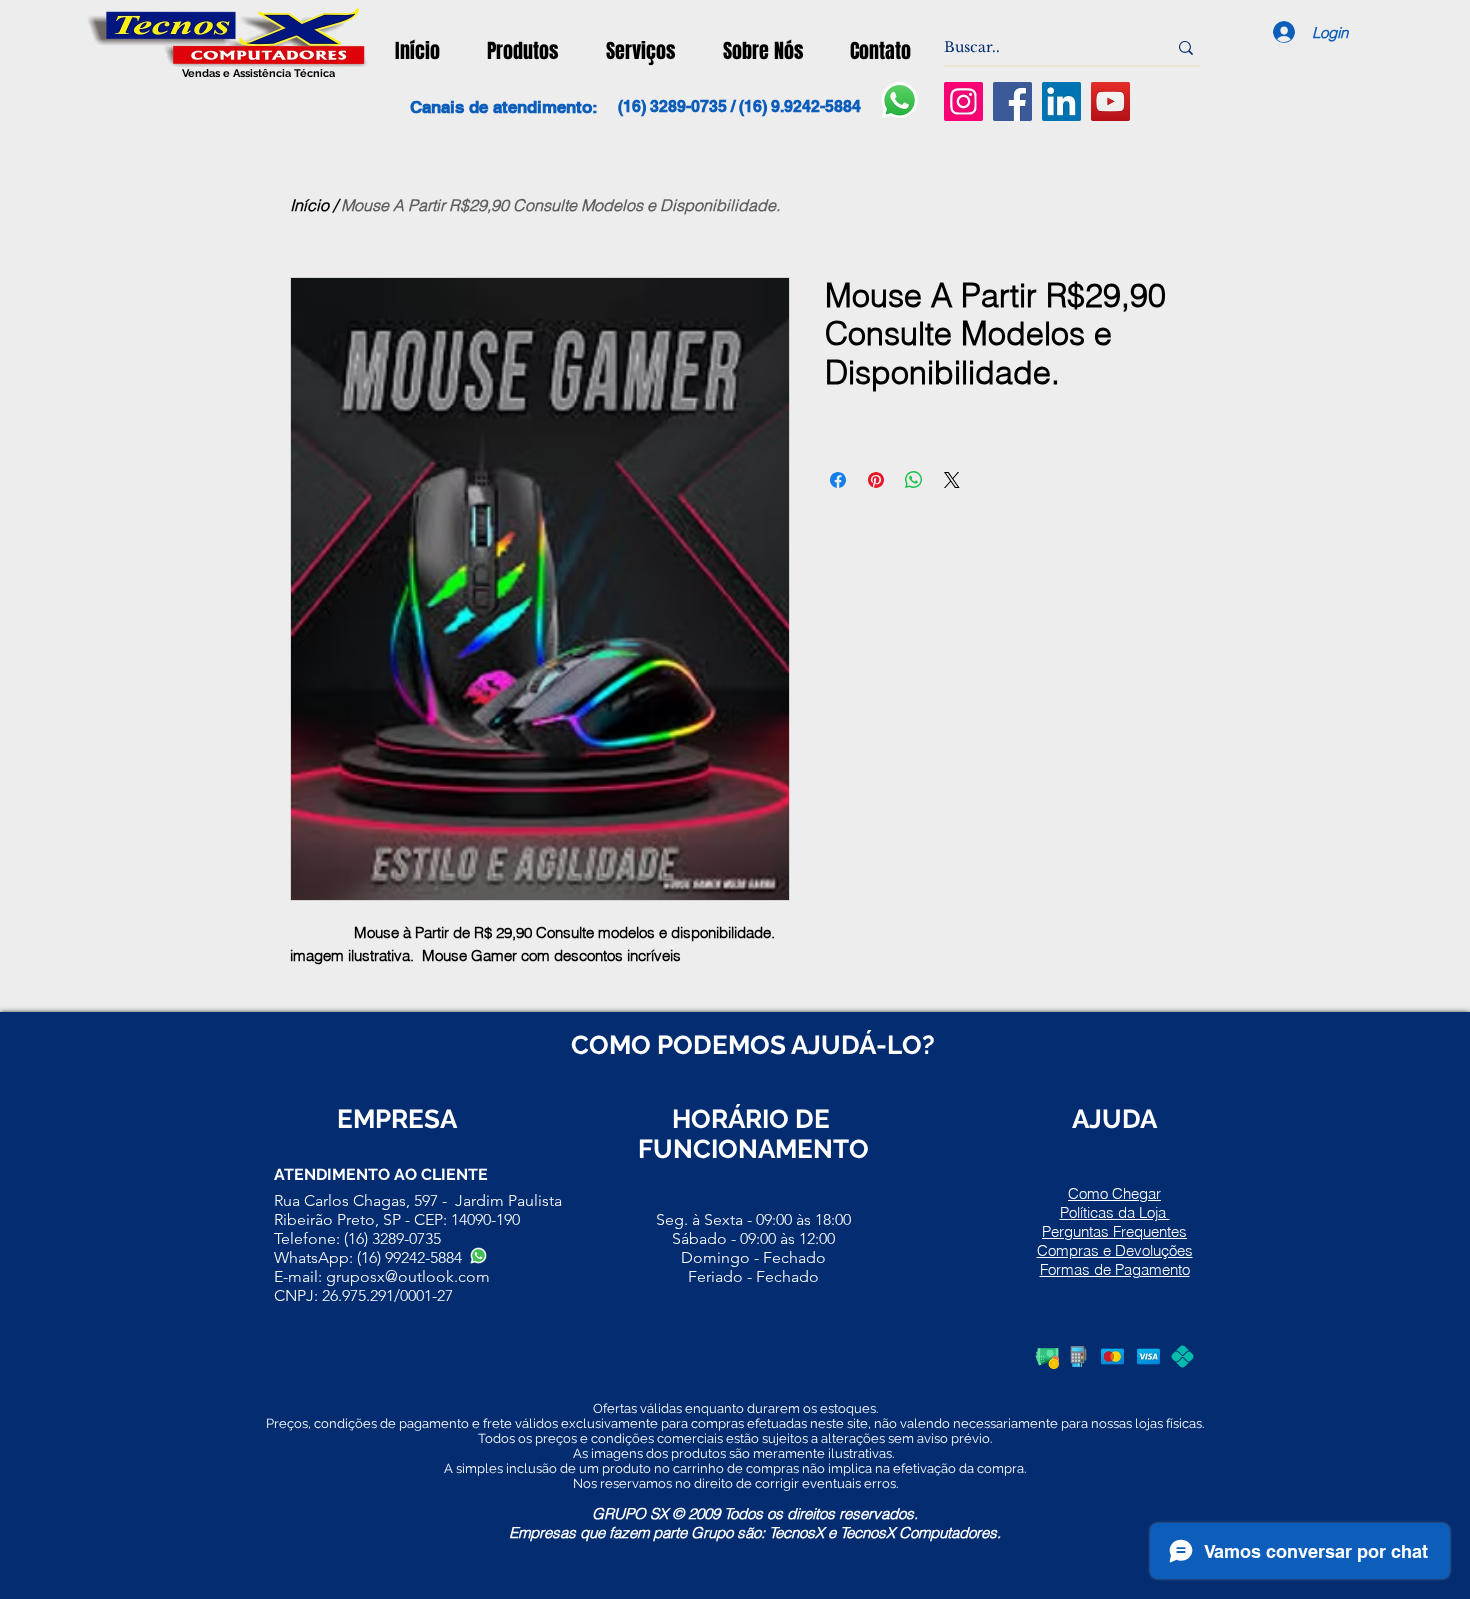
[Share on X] (952, 480)
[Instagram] (963, 101)
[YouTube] (1110, 101)
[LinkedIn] (1061, 101)
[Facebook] (1012, 101)
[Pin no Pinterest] (876, 480)
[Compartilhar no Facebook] (838, 480)
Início (309, 205)
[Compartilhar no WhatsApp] (914, 480)
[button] (522, 51)
